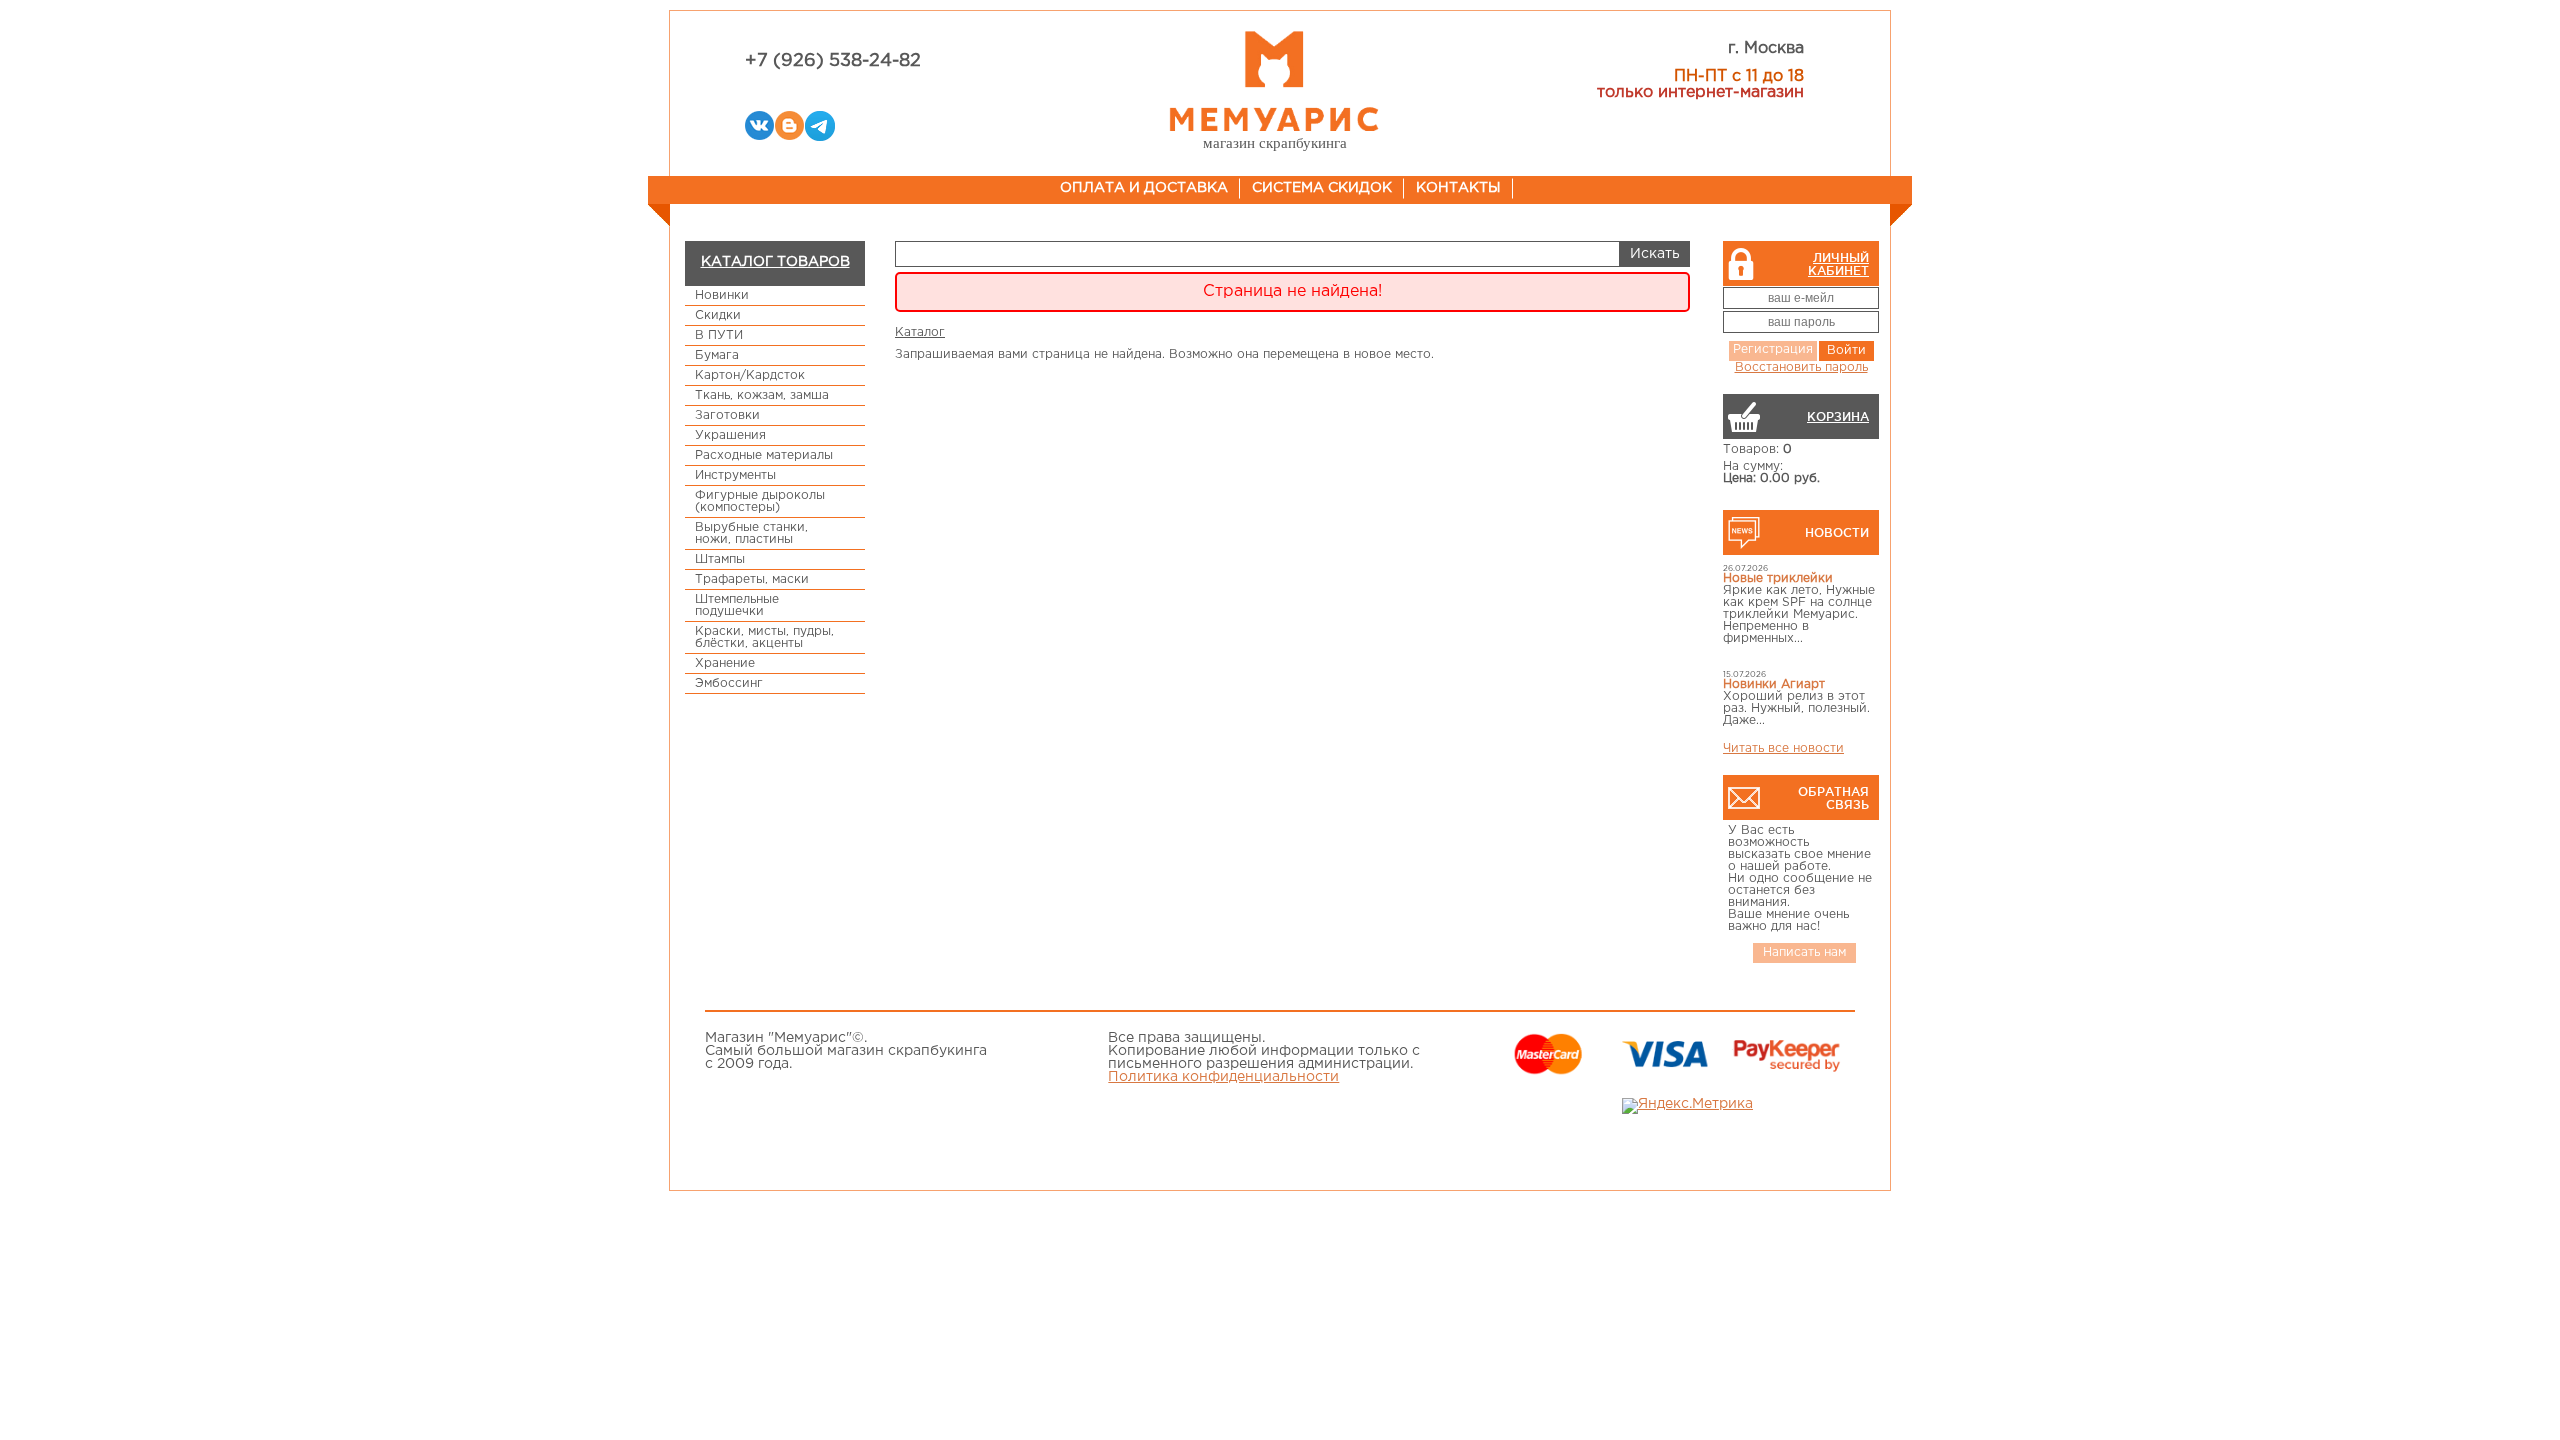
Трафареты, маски (752, 579)
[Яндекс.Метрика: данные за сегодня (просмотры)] (1687, 1106)
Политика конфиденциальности (1223, 1077)
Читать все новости (1783, 748)
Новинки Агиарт (1774, 684)
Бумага (717, 355)
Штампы (720, 559)
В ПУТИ (719, 335)
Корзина (1838, 416)
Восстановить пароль (1801, 367)
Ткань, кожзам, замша (762, 395)
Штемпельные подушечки (737, 605)
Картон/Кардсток (750, 375)
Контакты (1458, 188)
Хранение (725, 663)
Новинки (722, 295)
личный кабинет (1838, 264)
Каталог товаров (775, 262)
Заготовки (727, 415)
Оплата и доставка (1144, 188)
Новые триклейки (1778, 578)
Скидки (718, 315)
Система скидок (1322, 188)
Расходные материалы (764, 455)
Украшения (730, 435)
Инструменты (735, 475)
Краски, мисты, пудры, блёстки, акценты (764, 637)
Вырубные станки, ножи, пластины (751, 533)
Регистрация (1773, 349)
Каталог (920, 332)
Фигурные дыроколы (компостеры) (760, 501)
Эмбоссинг (729, 683)
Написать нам (1804, 952)
